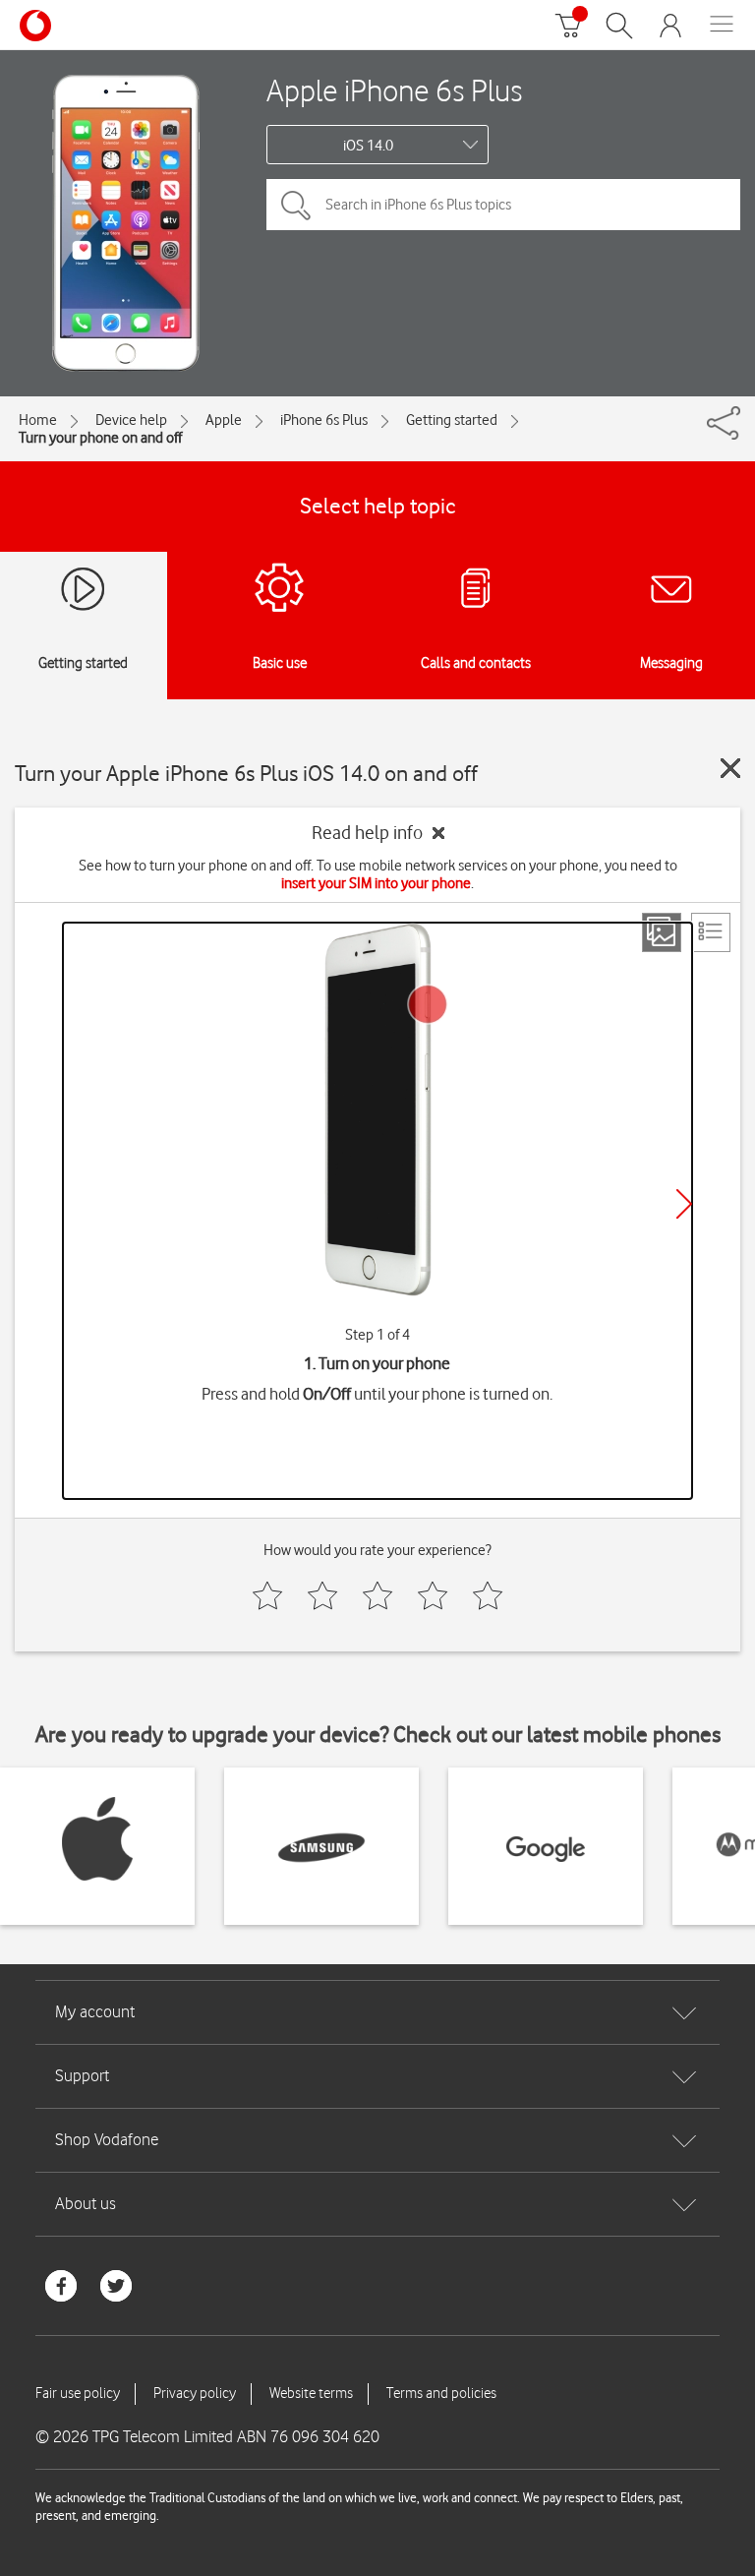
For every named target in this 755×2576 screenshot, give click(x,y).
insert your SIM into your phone (376, 883)
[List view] (711, 932)
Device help (131, 420)
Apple (224, 420)
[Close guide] (730, 768)
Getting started (452, 420)
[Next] (684, 1204)
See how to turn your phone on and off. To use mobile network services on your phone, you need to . (378, 874)
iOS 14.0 (368, 146)
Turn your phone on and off (100, 438)
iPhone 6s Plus (324, 420)
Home (38, 420)
